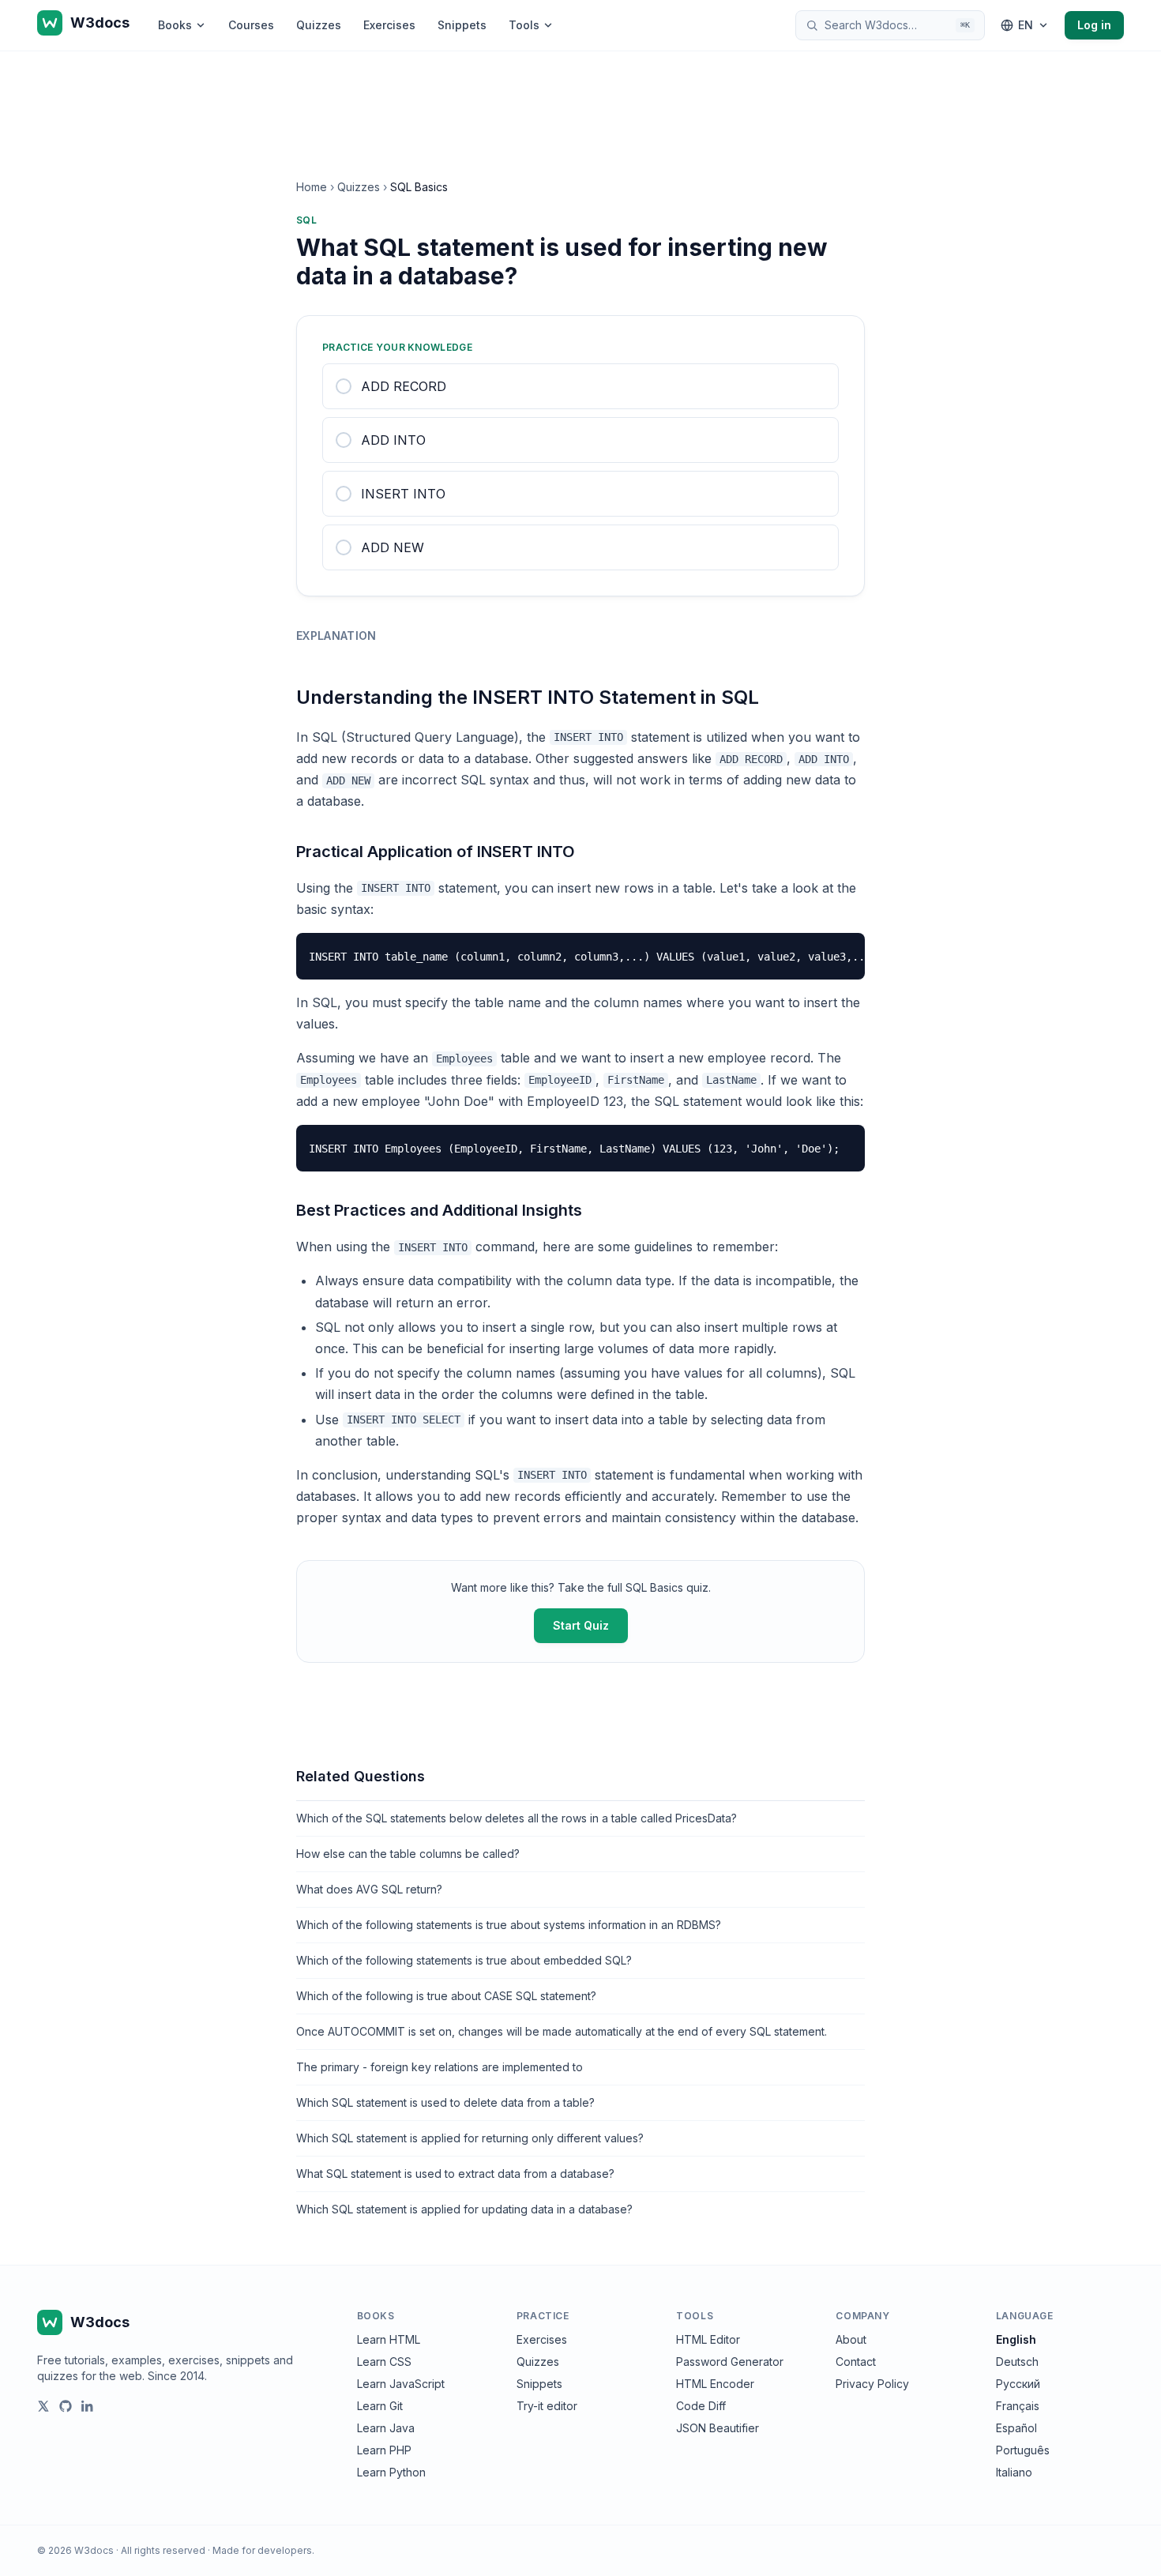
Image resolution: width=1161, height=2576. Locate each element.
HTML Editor (708, 2339)
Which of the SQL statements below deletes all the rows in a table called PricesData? (517, 1818)
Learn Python (391, 2472)
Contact (856, 2362)
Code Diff (701, 2406)
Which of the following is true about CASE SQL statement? (446, 1996)
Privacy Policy (872, 2384)
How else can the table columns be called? (408, 1854)
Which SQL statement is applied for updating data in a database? (464, 2209)
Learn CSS (384, 2362)
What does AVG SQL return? (369, 1889)
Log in (1094, 25)
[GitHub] (66, 2406)
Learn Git (380, 2406)
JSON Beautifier (718, 2428)
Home (312, 187)
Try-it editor (547, 2406)
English (1016, 2339)
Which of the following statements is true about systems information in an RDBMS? (509, 1925)
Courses (251, 25)
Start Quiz (581, 1625)
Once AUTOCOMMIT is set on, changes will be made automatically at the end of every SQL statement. (562, 2031)
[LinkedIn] (88, 2406)
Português (1023, 2450)
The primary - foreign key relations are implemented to (440, 2067)
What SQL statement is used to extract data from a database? (455, 2174)
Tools (524, 25)
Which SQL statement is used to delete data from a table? (445, 2102)
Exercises (389, 25)
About (851, 2339)
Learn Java (386, 2428)
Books (175, 25)
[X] (43, 2406)
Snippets (462, 25)
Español (1016, 2428)
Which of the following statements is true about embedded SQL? (464, 1960)
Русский (1018, 2384)
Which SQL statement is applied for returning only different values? (470, 2138)
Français (1018, 2406)
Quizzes (319, 25)
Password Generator (730, 2362)
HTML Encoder (715, 2384)
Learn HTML (389, 2339)
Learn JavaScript (401, 2384)
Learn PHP (384, 2450)
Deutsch (1017, 2362)
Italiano (1014, 2472)
